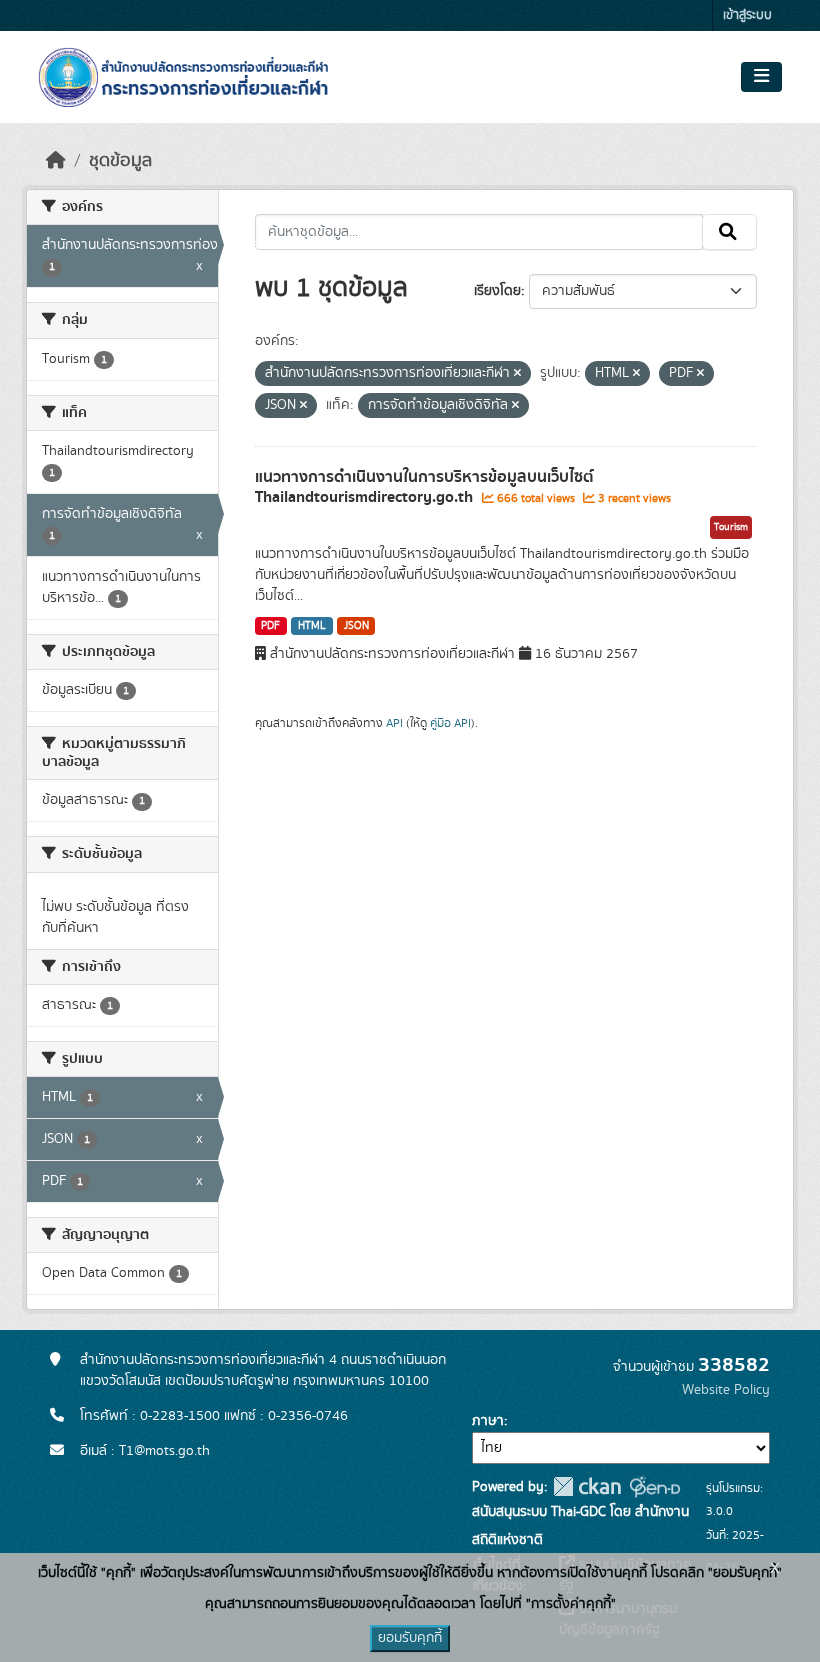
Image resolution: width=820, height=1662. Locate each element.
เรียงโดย (497, 291)
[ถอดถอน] (517, 374)
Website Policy (726, 1390)
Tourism (731, 527)
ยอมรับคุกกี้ (410, 1638)
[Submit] (729, 232)
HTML (312, 626)
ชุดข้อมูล (120, 161)
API (394, 723)
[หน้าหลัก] (56, 161)
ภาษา (488, 1421)
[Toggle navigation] (761, 77)
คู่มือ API (450, 723)
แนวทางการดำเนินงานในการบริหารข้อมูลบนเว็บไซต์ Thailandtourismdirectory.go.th (424, 487)
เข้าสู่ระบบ (747, 15)
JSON (356, 626)
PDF (270, 626)
